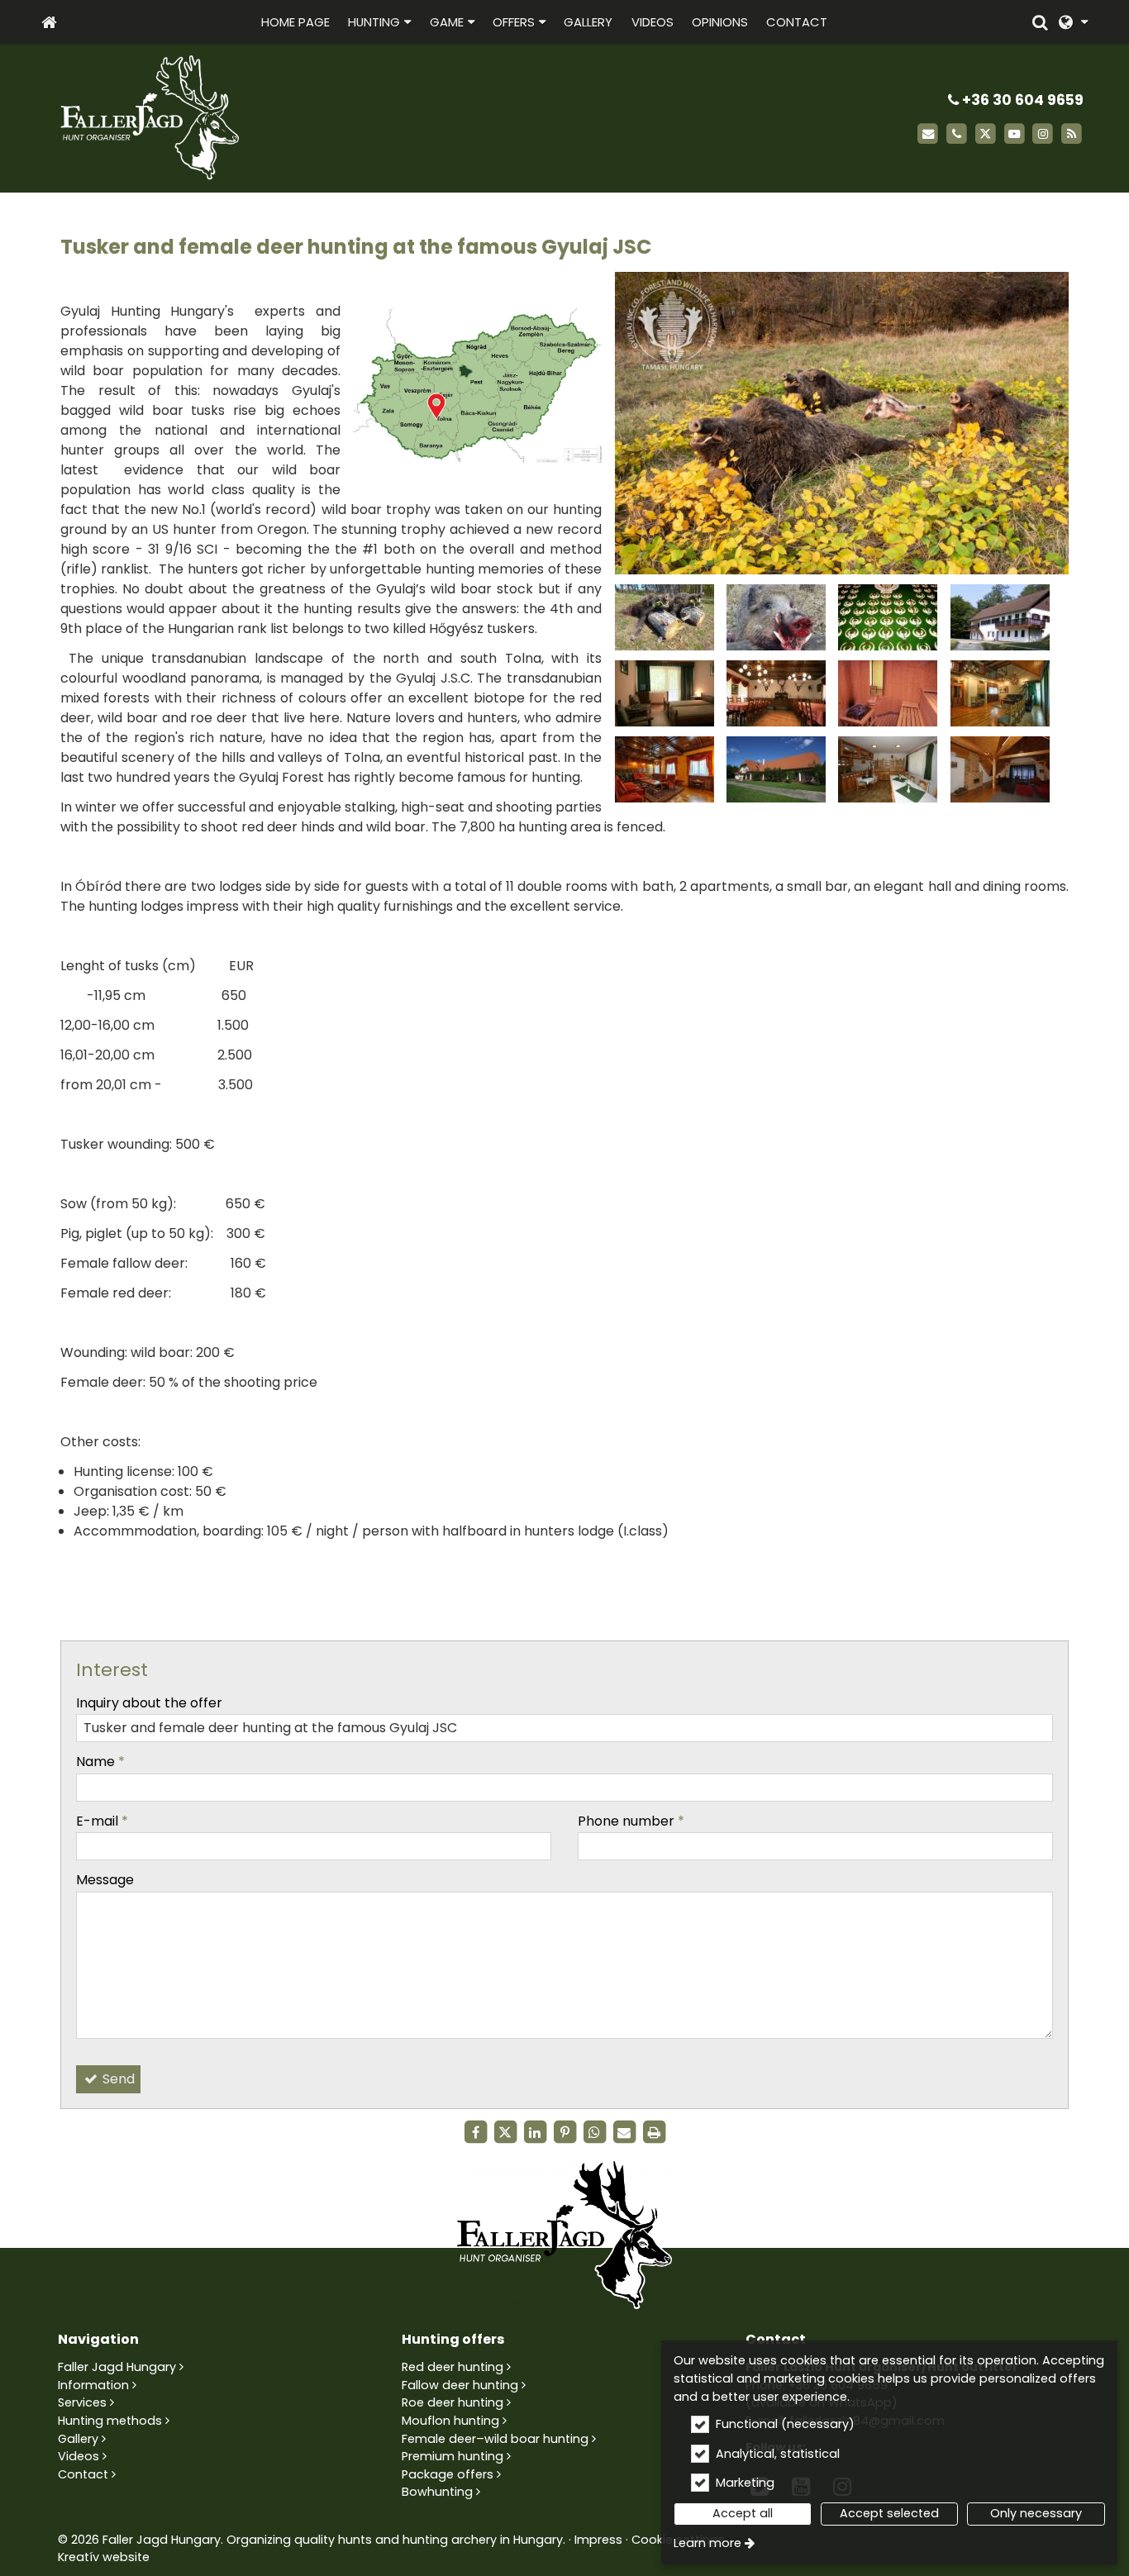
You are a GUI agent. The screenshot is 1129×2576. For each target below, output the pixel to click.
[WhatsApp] (594, 2132)
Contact (83, 2474)
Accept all (743, 2513)
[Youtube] (1015, 134)
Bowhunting (437, 2492)
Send (117, 2079)
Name (100, 1762)
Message (105, 1880)
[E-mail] (928, 134)
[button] (1073, 22)
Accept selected (889, 2513)
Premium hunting (453, 2456)
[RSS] (1072, 134)
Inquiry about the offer (149, 1703)
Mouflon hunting (450, 2421)
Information (93, 2385)
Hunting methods (110, 2421)
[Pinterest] (564, 2132)
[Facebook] (475, 2132)
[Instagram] (1043, 134)
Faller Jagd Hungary (117, 2367)
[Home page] (49, 22)
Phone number (631, 1821)
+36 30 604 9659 (1021, 100)
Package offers (448, 2474)
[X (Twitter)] (986, 134)
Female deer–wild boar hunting (495, 2439)
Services (82, 2402)
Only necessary (1036, 2513)
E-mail (102, 1821)
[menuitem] (49, 22)
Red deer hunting (453, 2367)
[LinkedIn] (535, 2132)
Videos (79, 2456)
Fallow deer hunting (460, 2385)
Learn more (707, 2543)
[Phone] (957, 134)
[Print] (654, 2132)
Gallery (78, 2439)
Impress (598, 2540)
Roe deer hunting (453, 2402)
